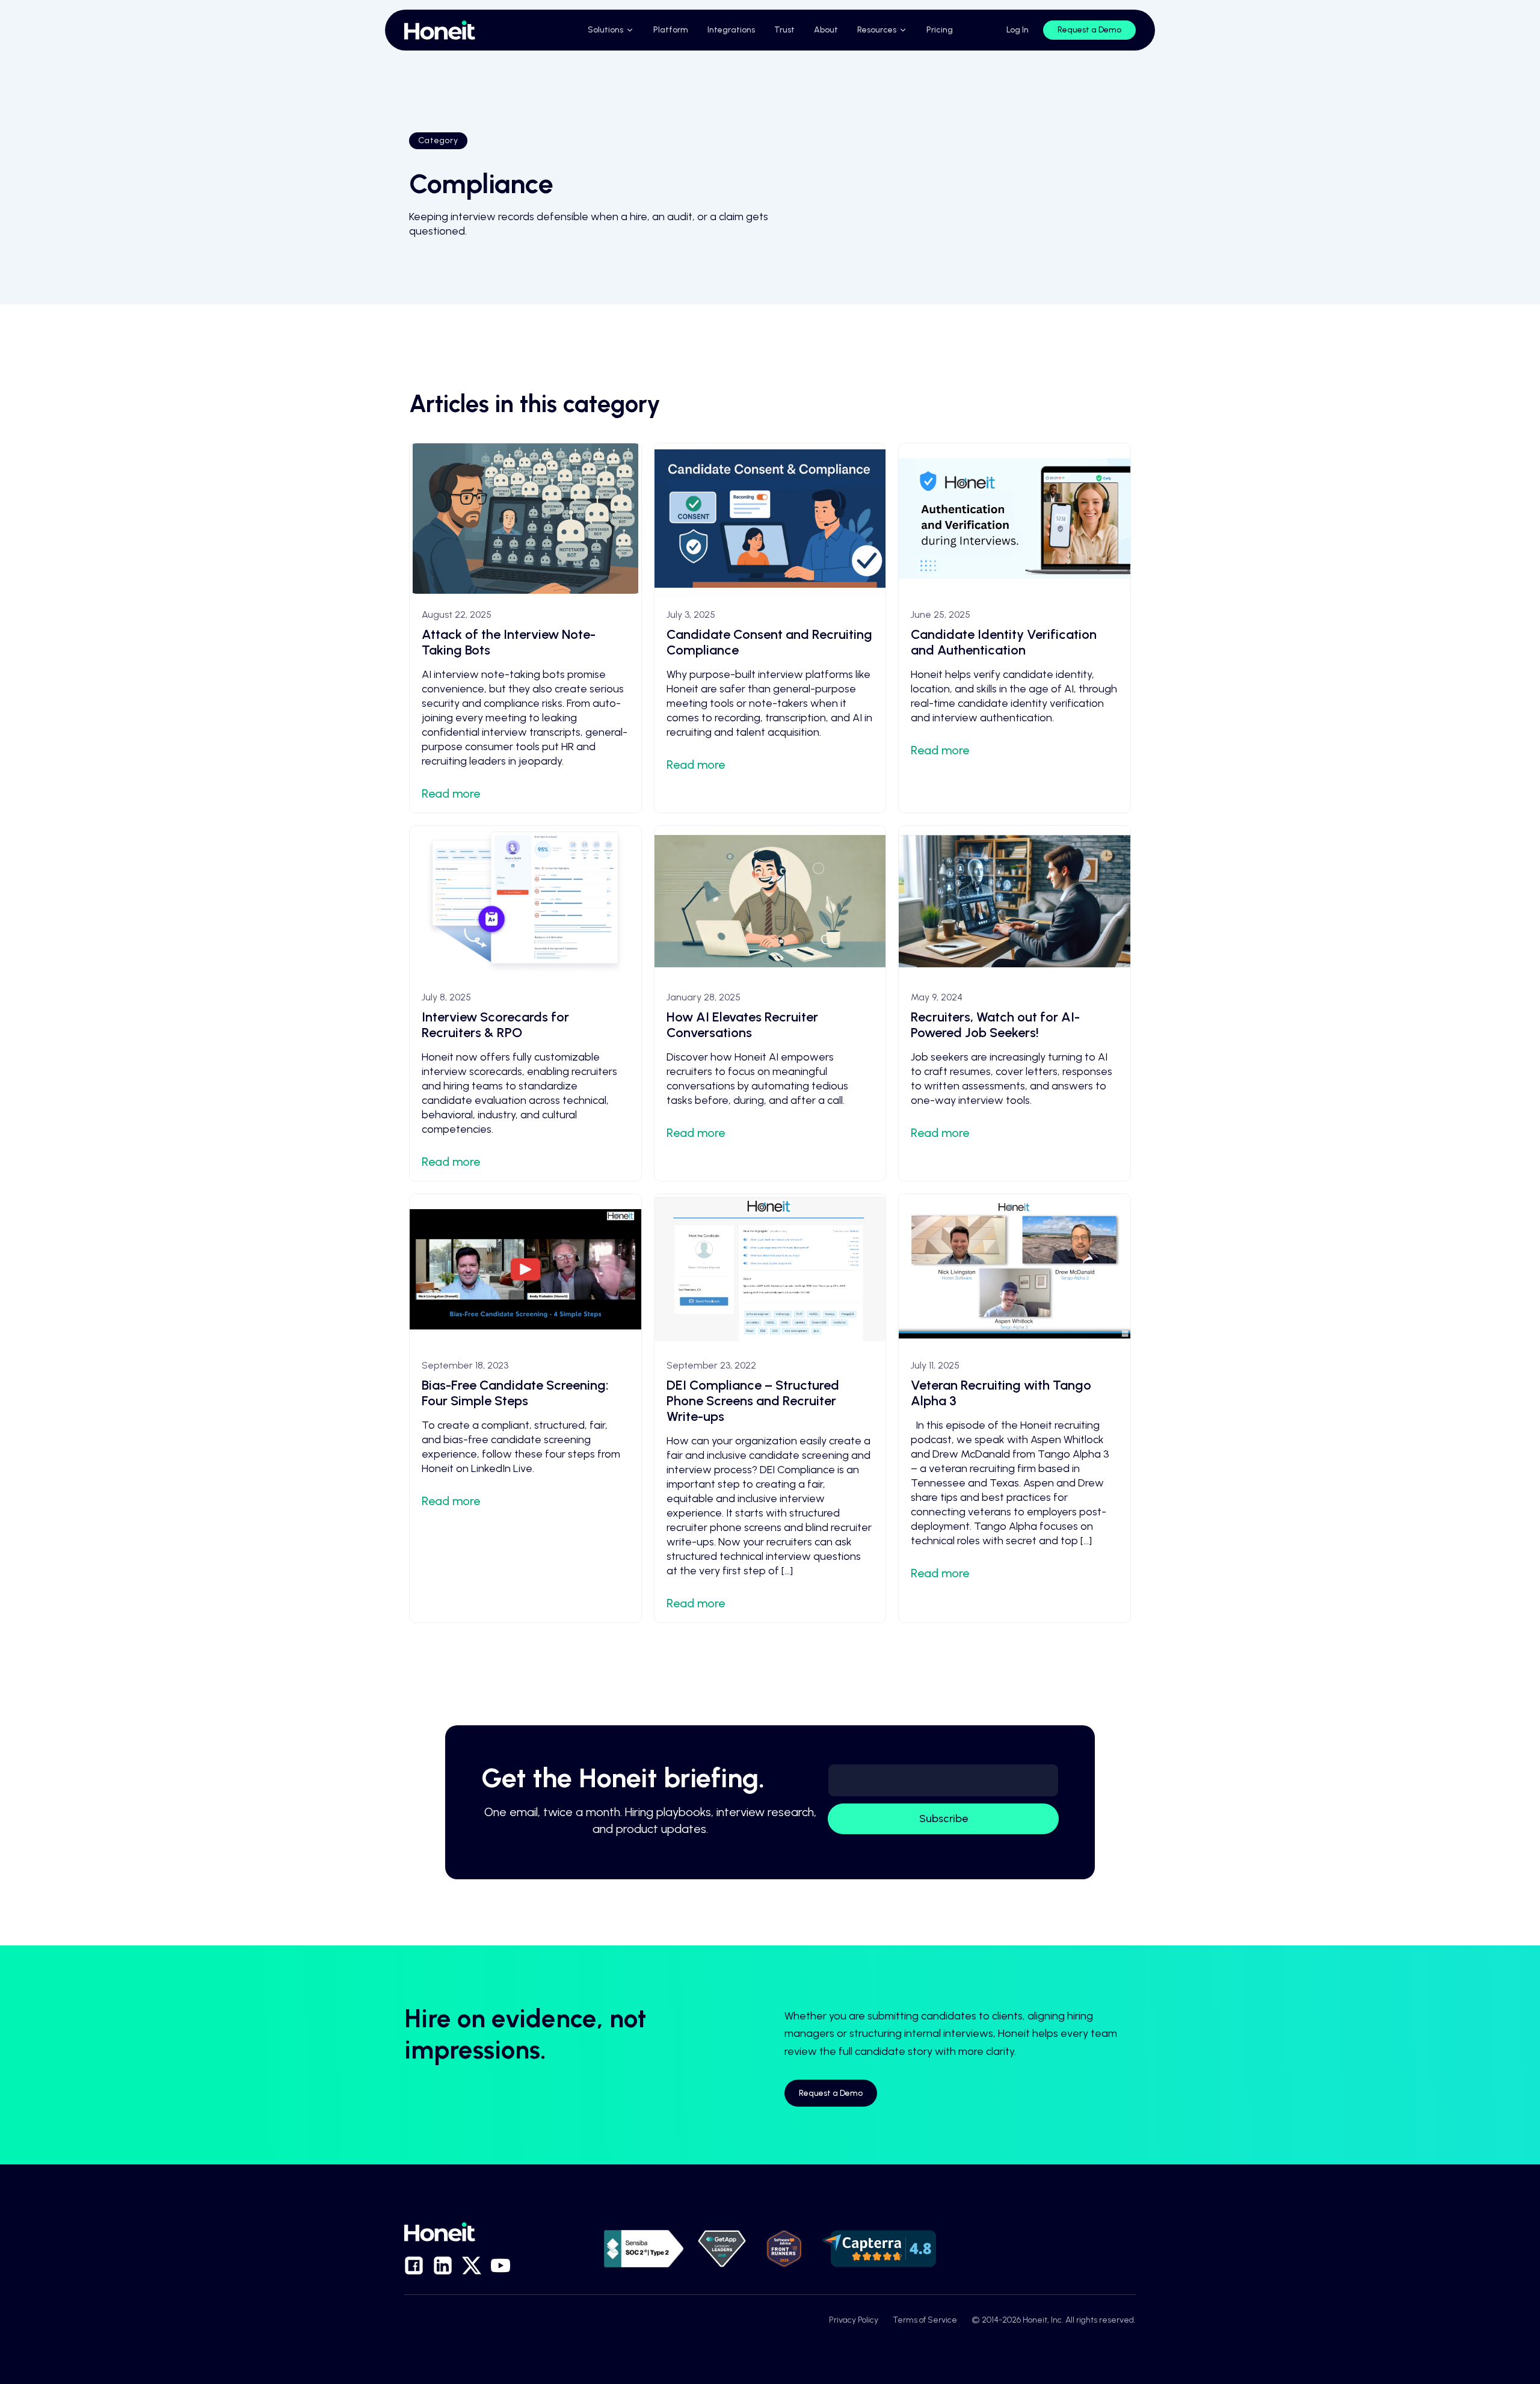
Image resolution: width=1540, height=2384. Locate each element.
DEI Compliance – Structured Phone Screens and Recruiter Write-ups (753, 1401)
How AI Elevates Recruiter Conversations (742, 1025)
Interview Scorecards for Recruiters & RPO (495, 1025)
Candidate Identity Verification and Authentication (1004, 642)
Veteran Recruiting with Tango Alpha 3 (1001, 1393)
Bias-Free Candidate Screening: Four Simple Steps (515, 1393)
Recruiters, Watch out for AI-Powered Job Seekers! (995, 1025)
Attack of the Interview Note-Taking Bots (509, 642)
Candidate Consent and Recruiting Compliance (769, 642)
